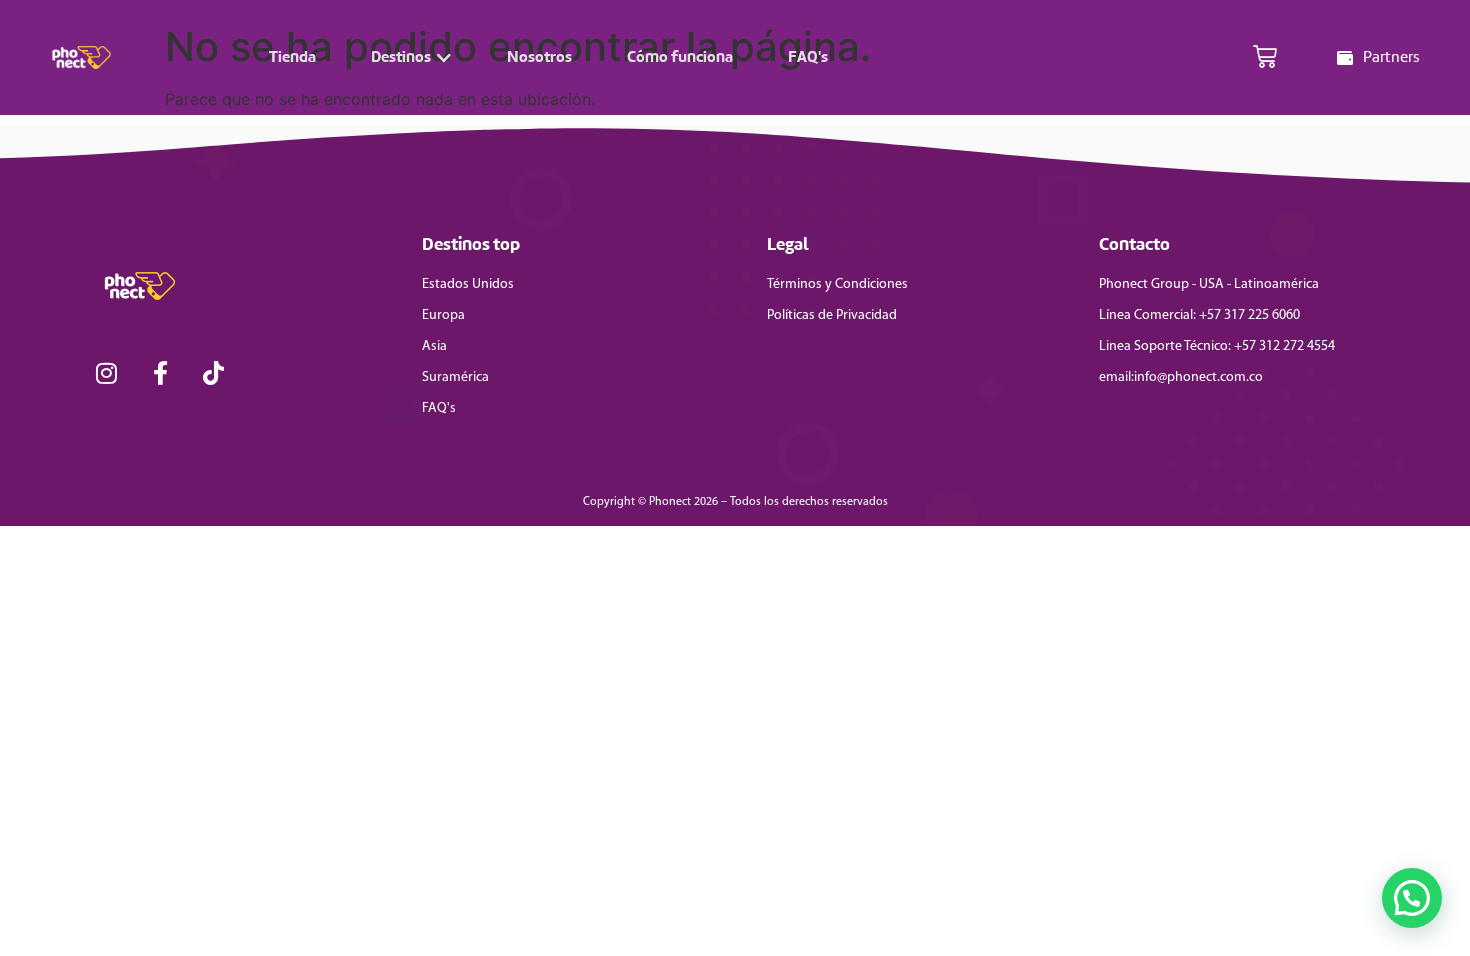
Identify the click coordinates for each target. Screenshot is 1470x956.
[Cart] (1265, 58)
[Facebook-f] (161, 373)
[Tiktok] (214, 373)
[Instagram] (107, 373)
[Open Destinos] (444, 58)
